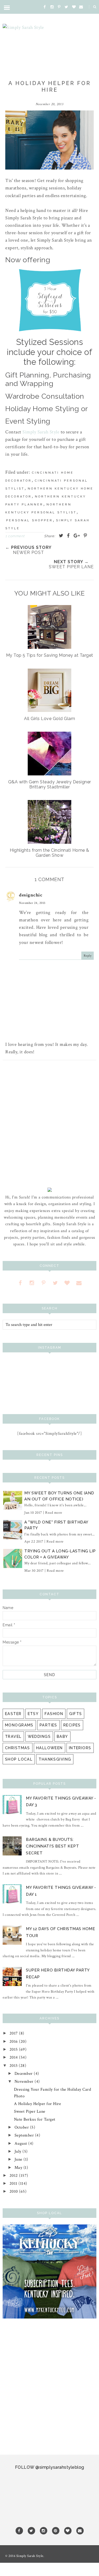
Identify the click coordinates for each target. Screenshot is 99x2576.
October (22, 2127)
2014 (14, 2057)
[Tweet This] (61, 536)
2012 (14, 2176)
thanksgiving (55, 1759)
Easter (13, 1714)
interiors (80, 1748)
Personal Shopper (29, 520)
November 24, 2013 (32, 903)
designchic (31, 895)
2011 (14, 2184)
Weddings (39, 1736)
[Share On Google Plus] (77, 536)
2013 (14, 2066)
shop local (19, 1759)
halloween (49, 1748)
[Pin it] (86, 536)
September (25, 2135)
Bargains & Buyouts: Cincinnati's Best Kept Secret (52, 1846)
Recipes (72, 1725)
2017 (14, 2033)
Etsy (33, 1714)
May (19, 2168)
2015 (14, 2049)
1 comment (15, 536)
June (19, 2159)
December (24, 2074)
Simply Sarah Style (41, 432)
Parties (48, 1725)
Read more (54, 1513)
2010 (14, 2191)
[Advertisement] (49, 1126)
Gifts (76, 1714)
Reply (88, 956)
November (25, 2082)
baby (62, 1736)
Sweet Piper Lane (30, 2111)
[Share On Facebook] (69, 536)
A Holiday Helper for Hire (38, 2104)
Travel (13, 1736)
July (19, 2151)
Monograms (19, 1725)
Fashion (54, 1714)
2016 (14, 2042)
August (22, 2144)
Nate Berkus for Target (35, 2119)
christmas (18, 1748)
